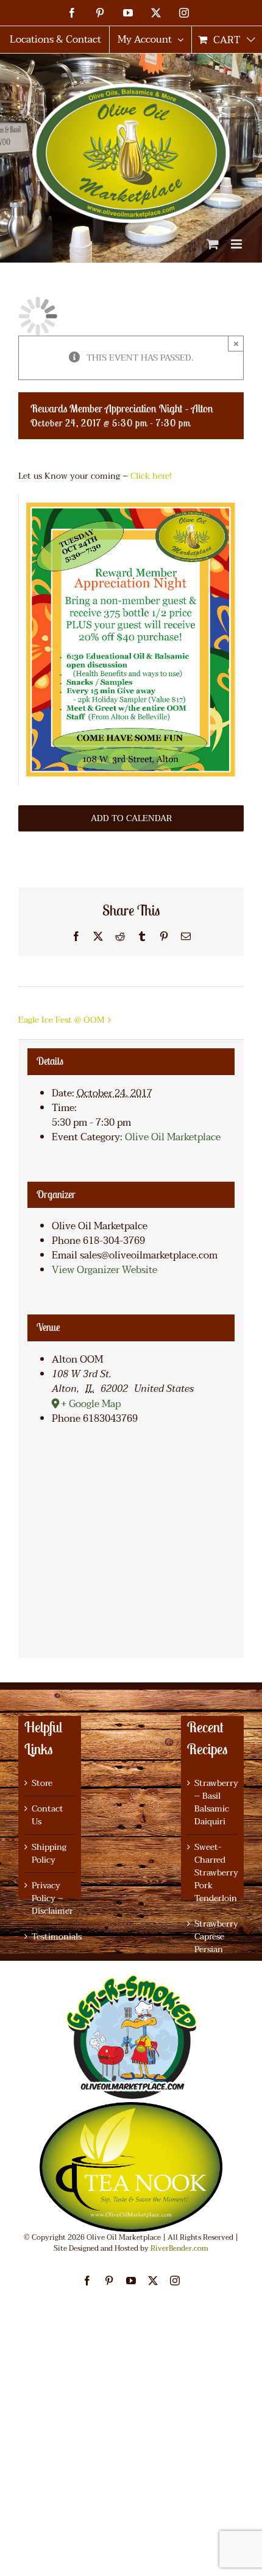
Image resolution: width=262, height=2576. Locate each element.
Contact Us (48, 1815)
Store (42, 1783)
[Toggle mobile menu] (237, 244)
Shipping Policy (49, 1854)
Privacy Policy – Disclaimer (50, 1898)
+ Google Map (91, 1404)
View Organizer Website (104, 1270)
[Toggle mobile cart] (213, 244)
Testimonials (50, 1937)
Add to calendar (131, 818)
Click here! (151, 476)
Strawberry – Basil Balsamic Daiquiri (213, 1802)
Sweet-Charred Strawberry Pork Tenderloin (213, 1873)
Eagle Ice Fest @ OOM (62, 1020)
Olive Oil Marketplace (173, 1137)
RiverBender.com (179, 2248)
